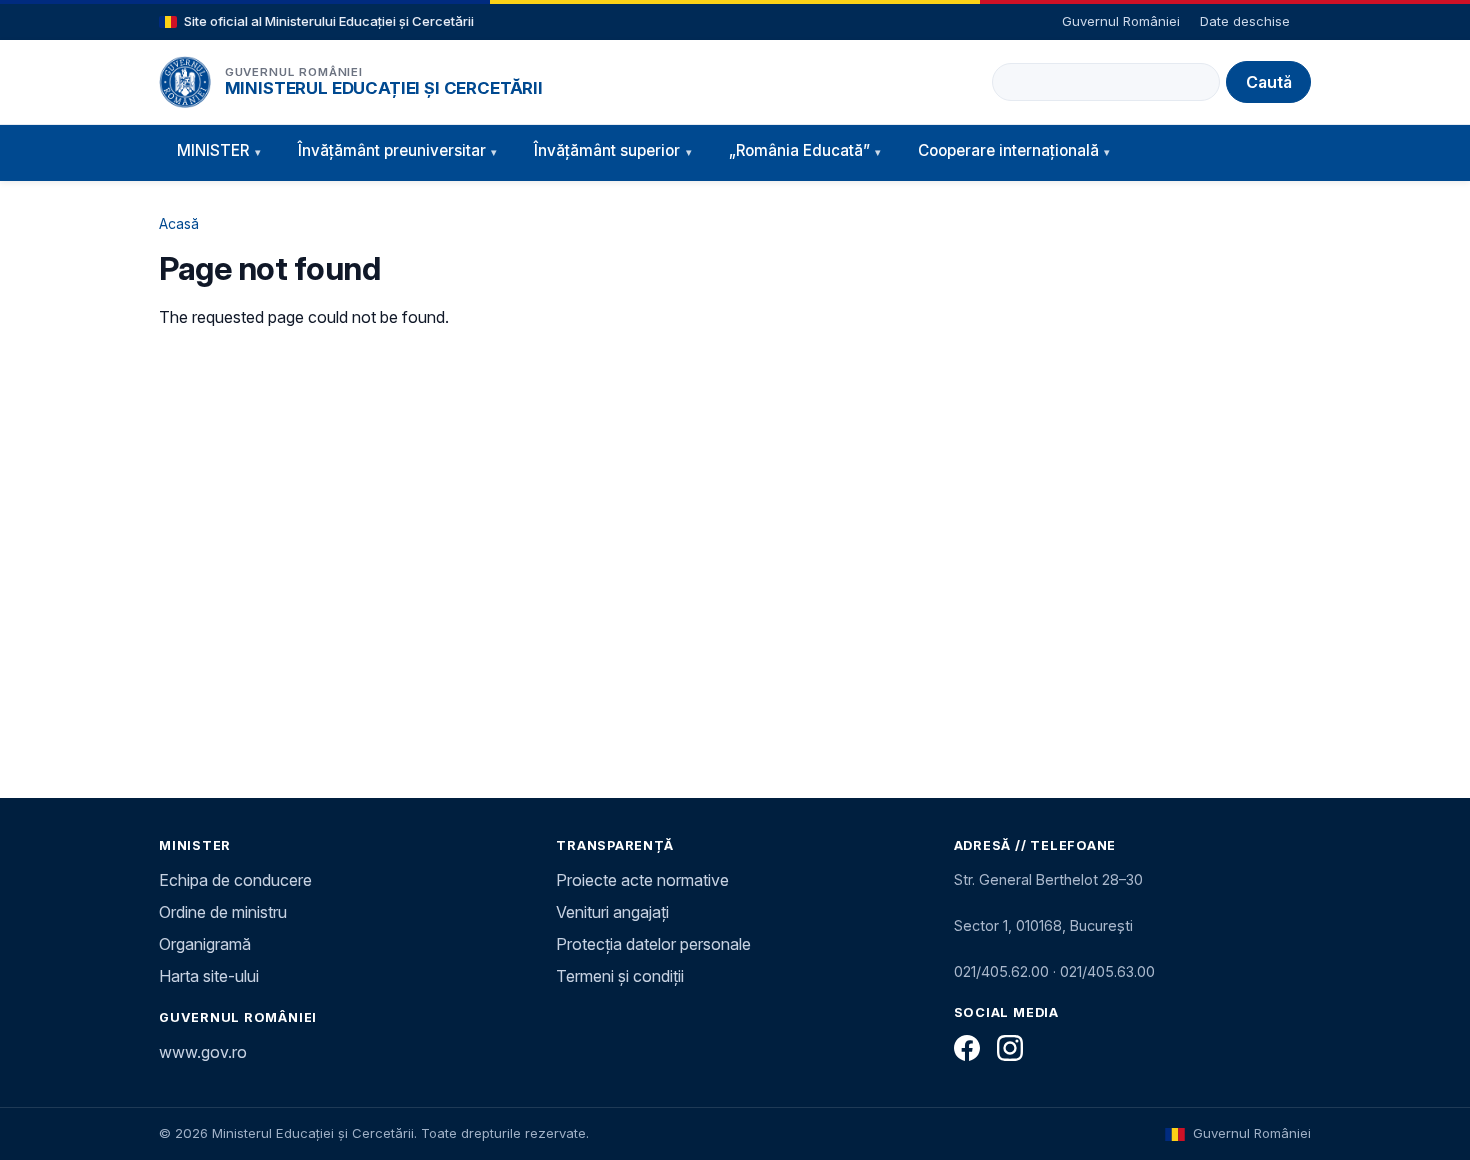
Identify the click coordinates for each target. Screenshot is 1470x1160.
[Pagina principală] (185, 82)
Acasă (179, 223)
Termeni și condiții (620, 976)
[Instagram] (1010, 1048)
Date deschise (1245, 21)
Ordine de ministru (223, 912)
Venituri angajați (612, 912)
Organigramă (205, 944)
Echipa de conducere (235, 880)
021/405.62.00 (1001, 971)
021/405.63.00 (1107, 971)
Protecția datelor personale (653, 944)
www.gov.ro (203, 1052)
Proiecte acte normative (642, 880)
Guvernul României (1121, 21)
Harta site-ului (209, 976)
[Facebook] (967, 1048)
